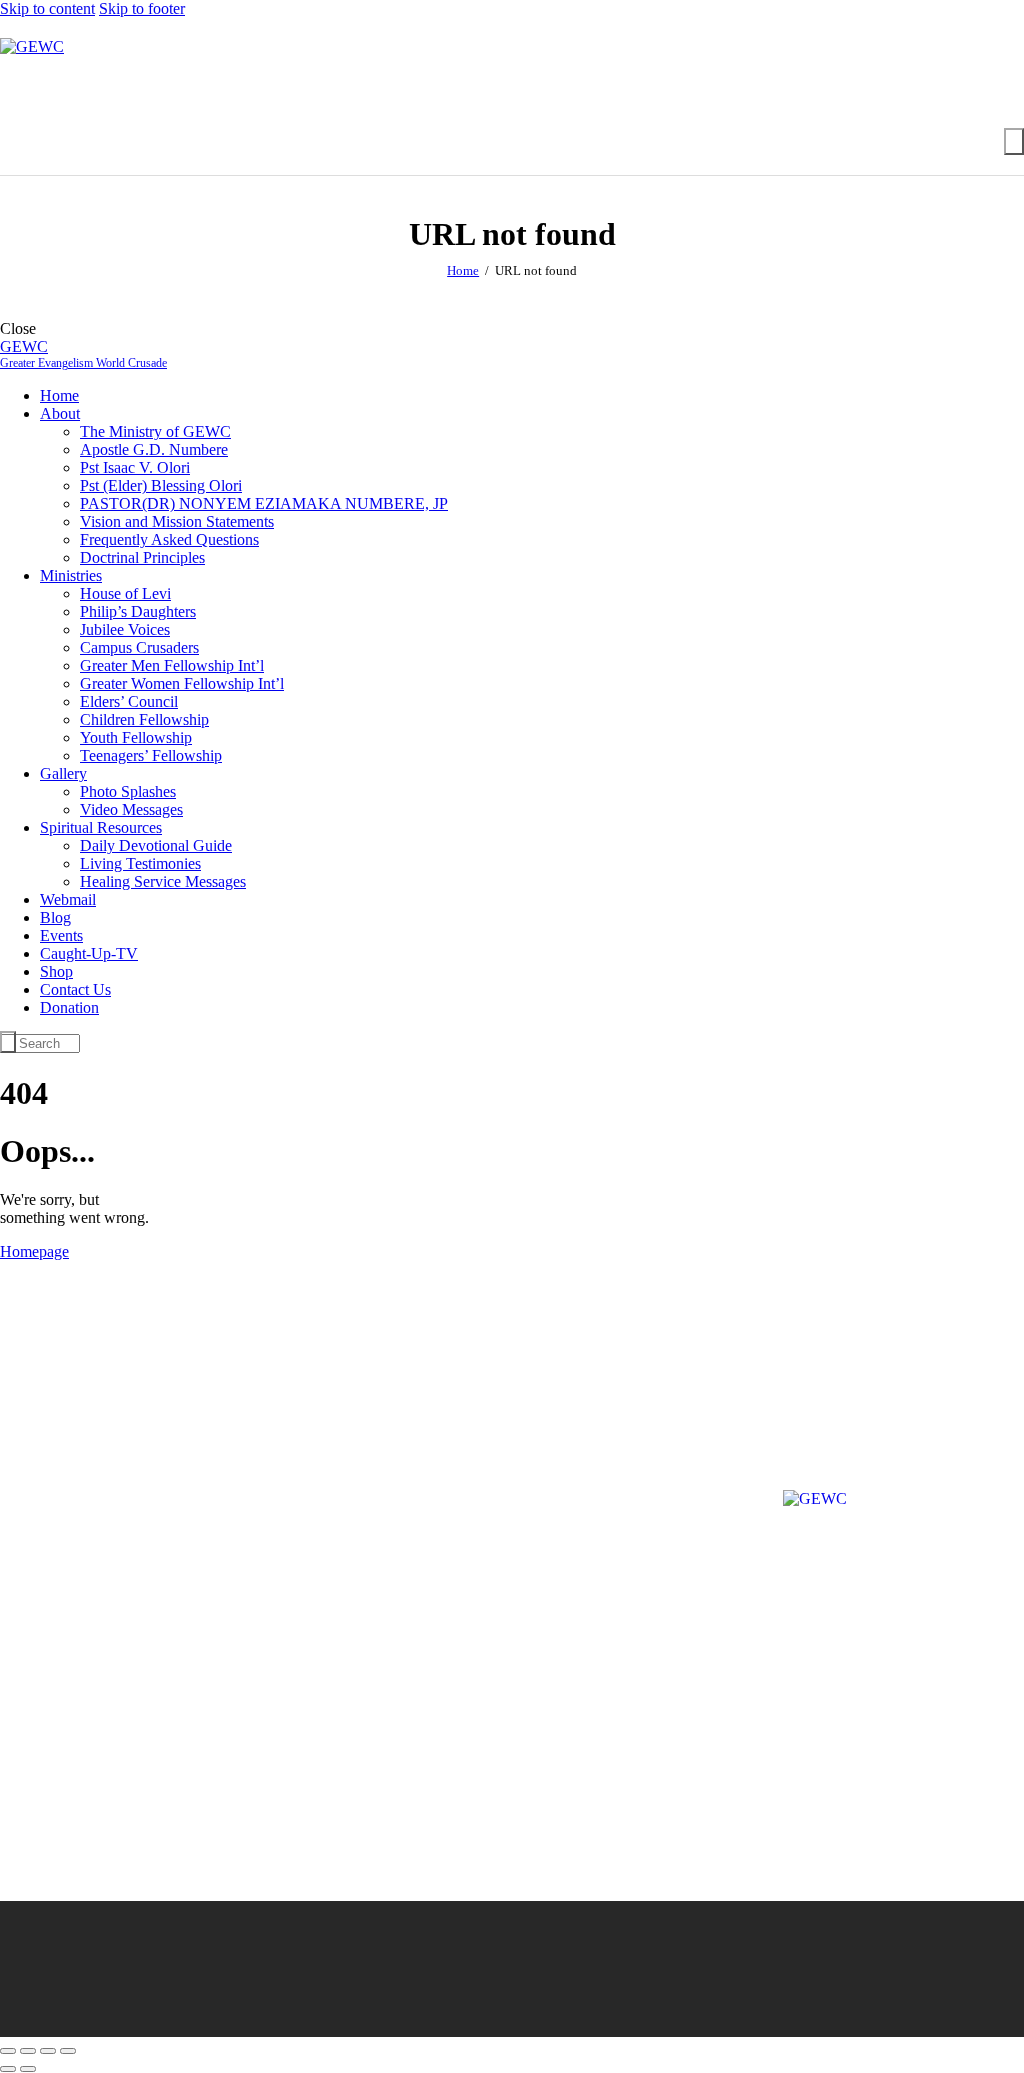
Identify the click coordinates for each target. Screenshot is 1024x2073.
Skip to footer (142, 8)
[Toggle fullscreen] (28, 2051)
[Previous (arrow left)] (8, 2069)
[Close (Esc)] (68, 2051)
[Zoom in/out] (8, 2051)
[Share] (48, 2051)
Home (463, 270)
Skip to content (47, 8)
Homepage (34, 1251)
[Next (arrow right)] (28, 2069)
